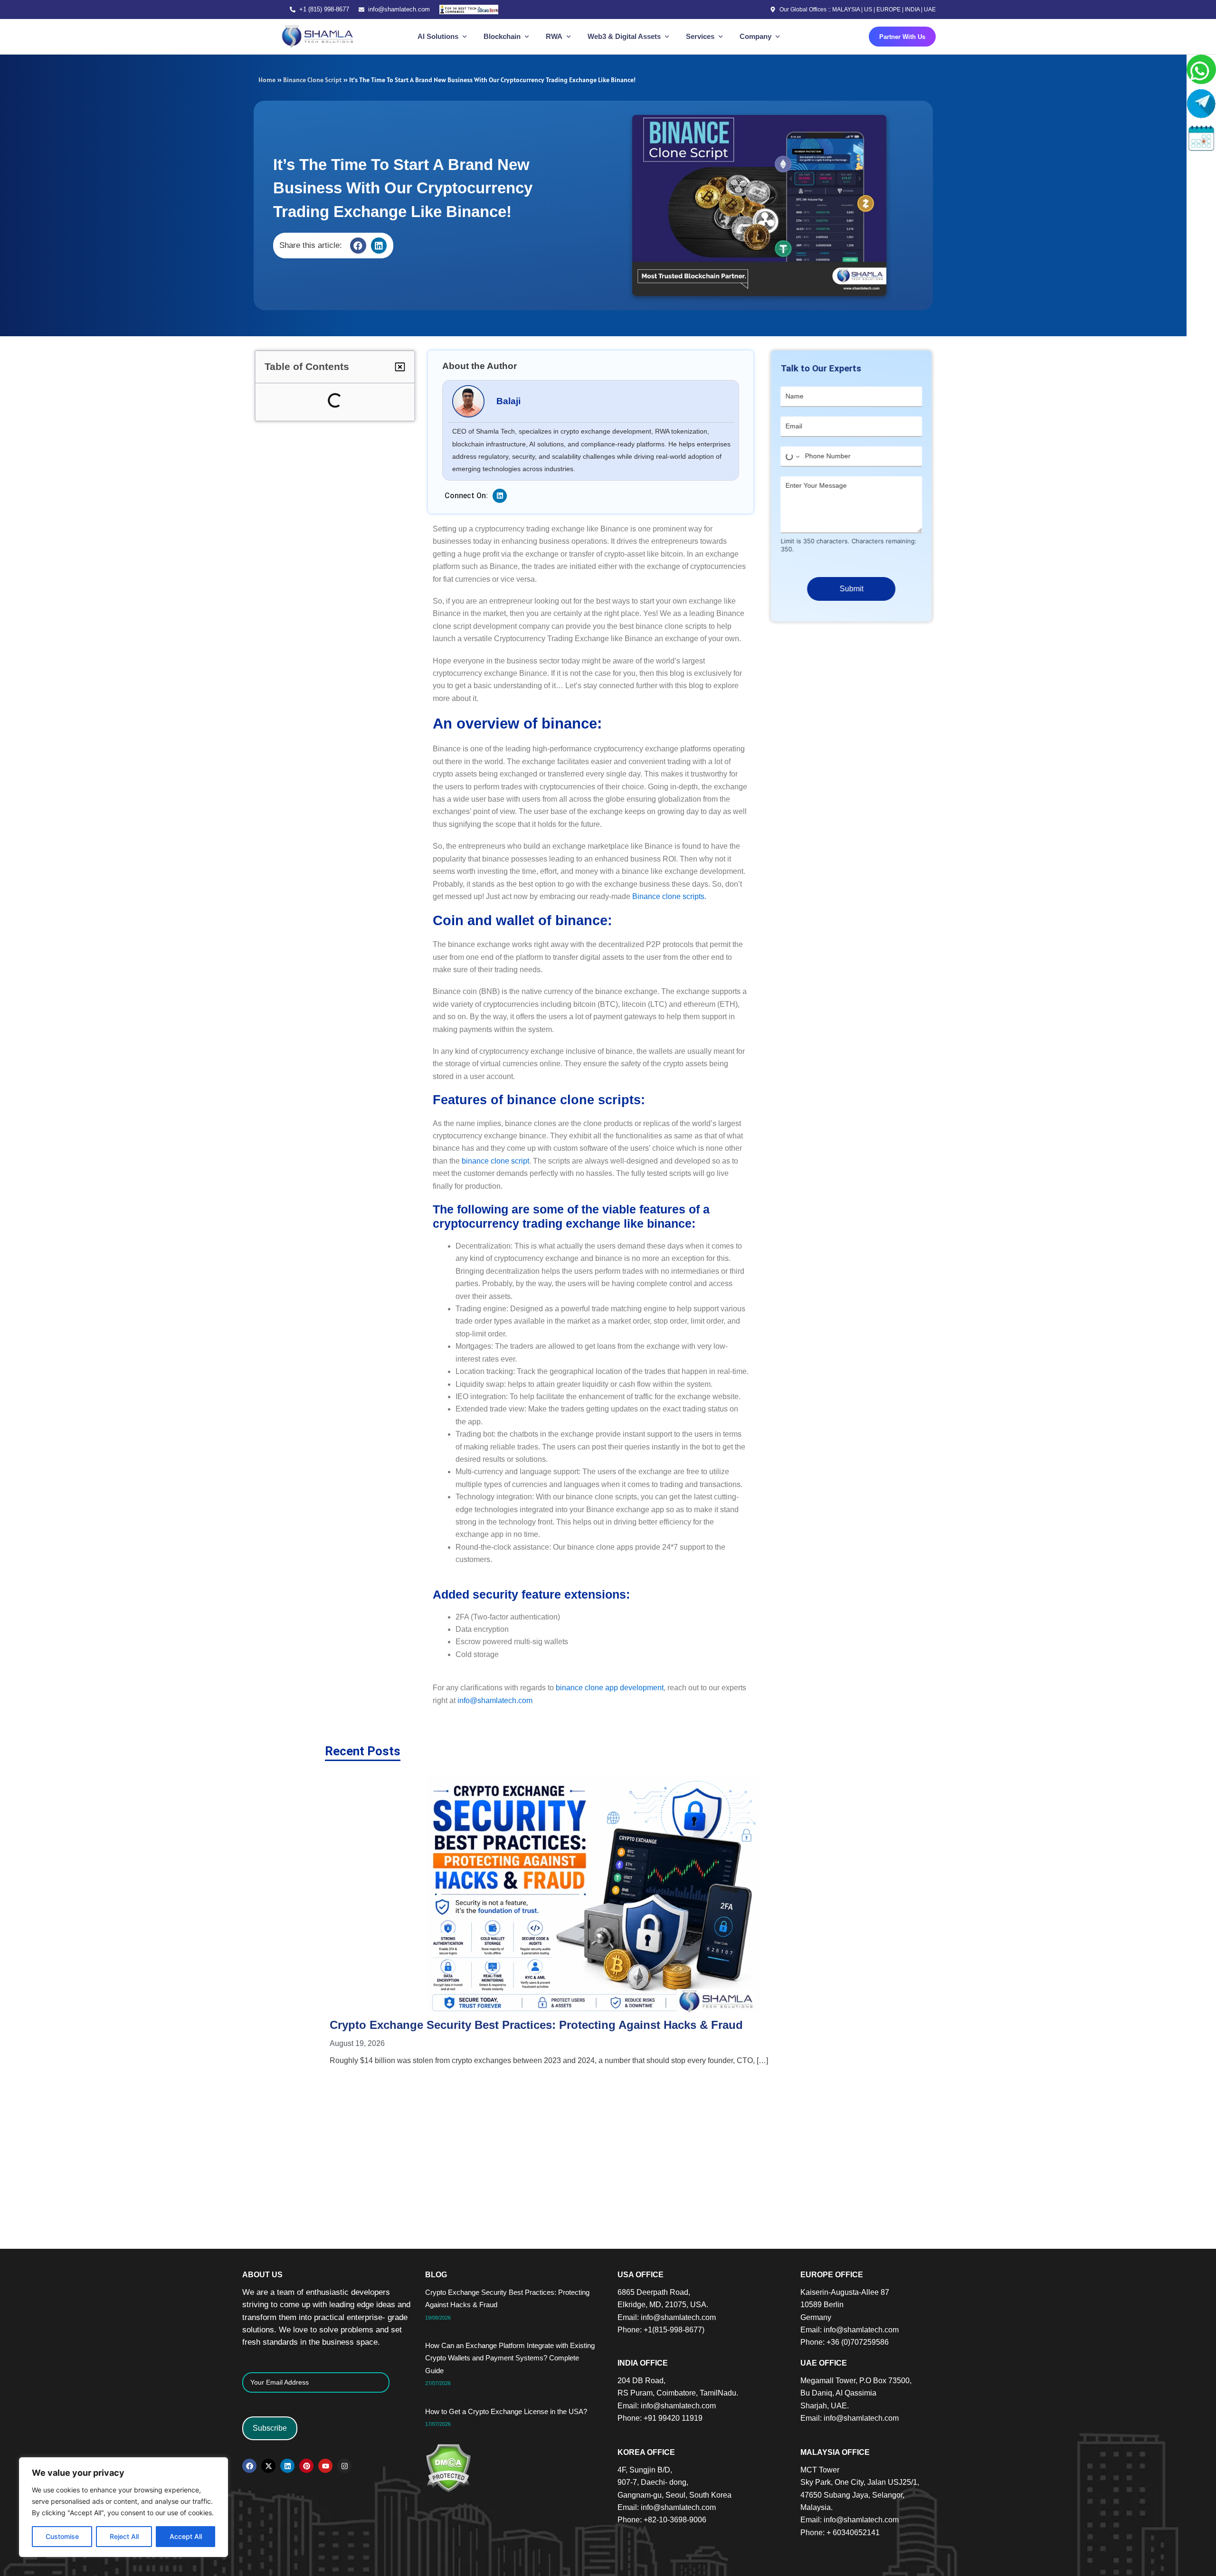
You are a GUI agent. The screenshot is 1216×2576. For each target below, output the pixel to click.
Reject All (124, 2536)
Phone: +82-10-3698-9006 (662, 2520)
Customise (62, 2536)
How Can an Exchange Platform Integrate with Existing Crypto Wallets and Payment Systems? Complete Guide (342, 547)
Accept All (186, 2536)
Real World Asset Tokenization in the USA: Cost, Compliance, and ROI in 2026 (734, 1921)
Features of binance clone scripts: (343, 432)
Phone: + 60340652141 (840, 2533)
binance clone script (495, 1161)
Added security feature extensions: (346, 489)
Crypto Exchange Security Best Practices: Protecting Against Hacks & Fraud (343, 512)
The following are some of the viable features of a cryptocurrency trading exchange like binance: (348, 460)
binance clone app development (610, 1688)
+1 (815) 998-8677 (324, 9)
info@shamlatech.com (399, 9)
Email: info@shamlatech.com (667, 2317)
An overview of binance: (314, 399)
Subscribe (270, 2428)
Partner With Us (902, 37)
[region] (123, 2507)
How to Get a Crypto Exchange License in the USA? (343, 582)
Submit (848, 589)
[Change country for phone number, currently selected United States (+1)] (788, 457)
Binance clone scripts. (669, 896)
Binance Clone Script (312, 80)
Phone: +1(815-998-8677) (661, 2330)
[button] (358, 246)
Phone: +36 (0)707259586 (845, 2342)
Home (267, 80)
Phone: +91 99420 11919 (660, 2418)
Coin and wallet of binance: (330, 415)
